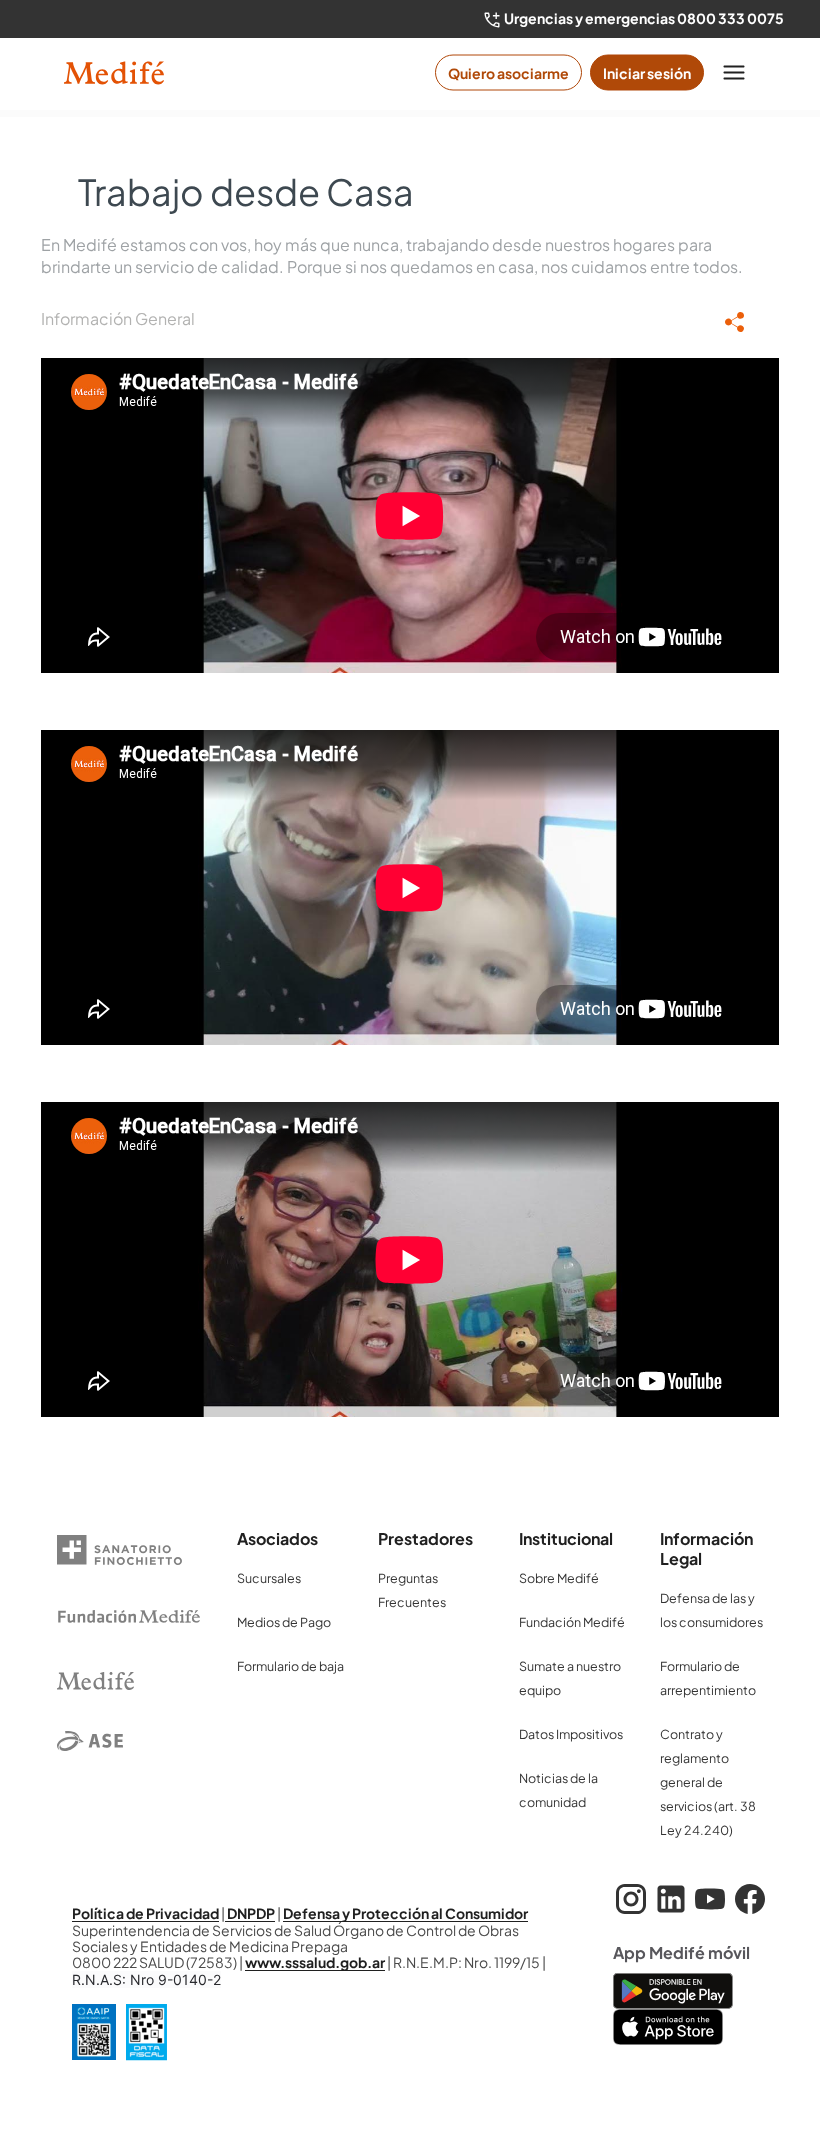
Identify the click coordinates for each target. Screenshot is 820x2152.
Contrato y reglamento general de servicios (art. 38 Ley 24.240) (708, 1782)
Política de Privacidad (145, 1913)
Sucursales (269, 1578)
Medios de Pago (284, 1622)
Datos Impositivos (571, 1734)
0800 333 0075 (730, 18)
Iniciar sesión (647, 73)
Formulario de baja (290, 1666)
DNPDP (250, 1913)
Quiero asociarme (508, 73)
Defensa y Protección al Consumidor (405, 1913)
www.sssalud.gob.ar (315, 1962)
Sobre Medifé (559, 1578)
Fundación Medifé (572, 1622)
